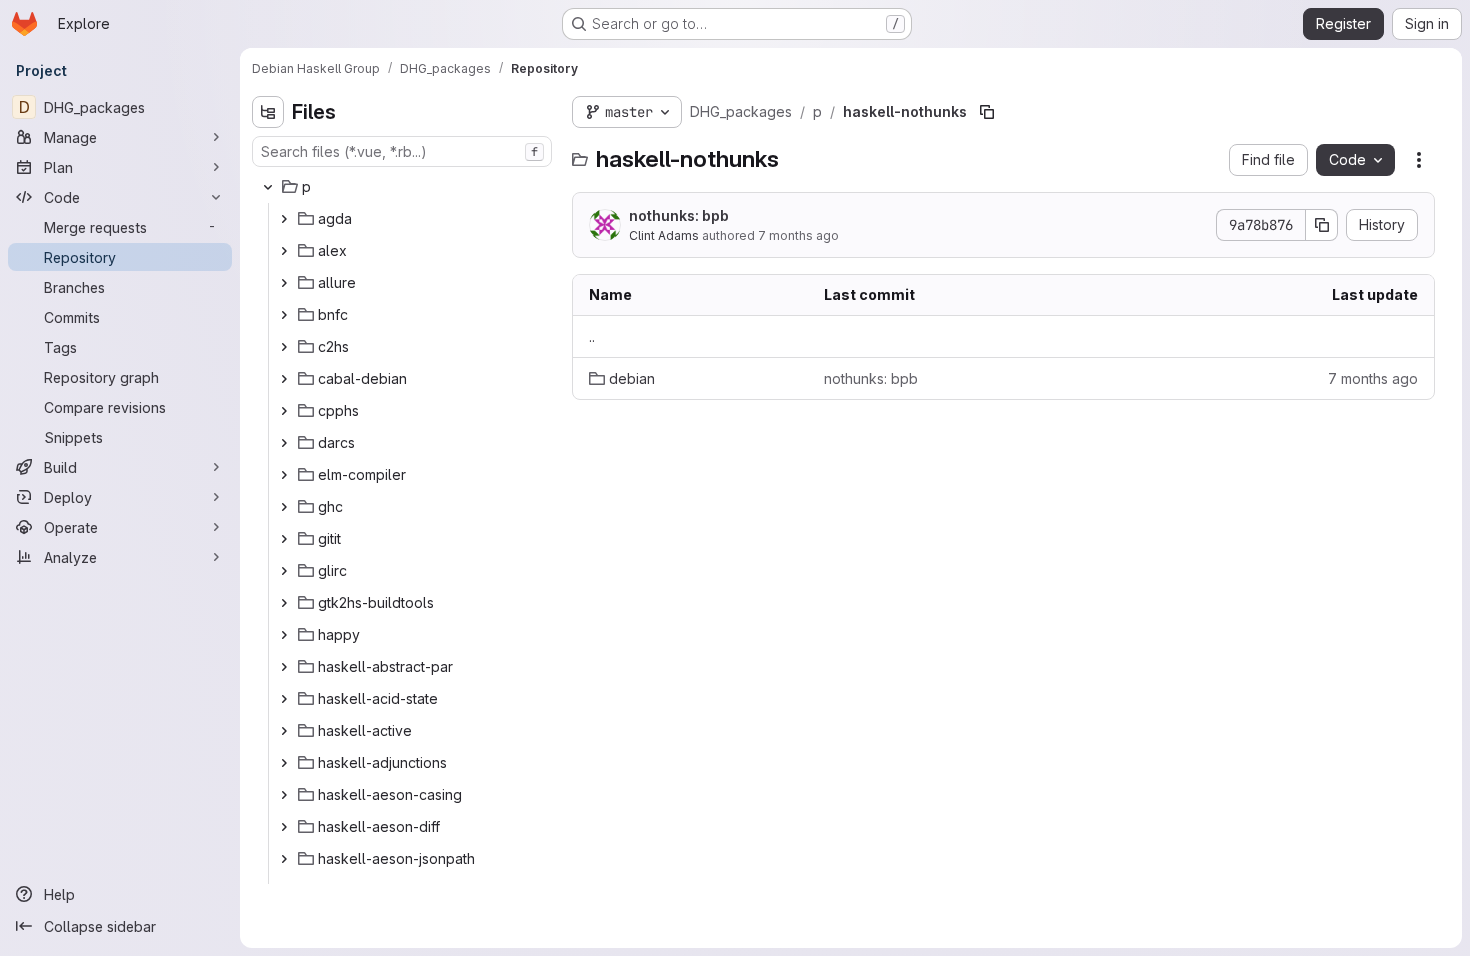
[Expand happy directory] (284, 635)
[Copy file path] (987, 112)
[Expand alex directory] (284, 251)
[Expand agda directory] (284, 219)
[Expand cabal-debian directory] (284, 379)
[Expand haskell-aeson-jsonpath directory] (284, 859)
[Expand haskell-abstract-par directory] (284, 667)
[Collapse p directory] (268, 187)
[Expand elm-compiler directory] (284, 475)
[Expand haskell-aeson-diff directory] (284, 827)
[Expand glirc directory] (284, 571)
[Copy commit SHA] (1322, 225)
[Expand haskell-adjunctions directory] (284, 763)
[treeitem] (404, 187)
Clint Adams (664, 235)
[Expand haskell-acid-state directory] (284, 699)
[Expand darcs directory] (284, 443)
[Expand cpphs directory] (284, 411)
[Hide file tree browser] (268, 112)
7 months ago (798, 235)
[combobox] (402, 151)
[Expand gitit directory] (284, 539)
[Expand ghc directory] (284, 507)
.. (592, 336)
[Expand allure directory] (284, 283)
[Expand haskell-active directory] (284, 731)
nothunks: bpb (679, 215)
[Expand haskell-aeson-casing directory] (284, 795)
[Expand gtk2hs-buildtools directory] (284, 603)
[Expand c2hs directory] (284, 347)
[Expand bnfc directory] (284, 315)
